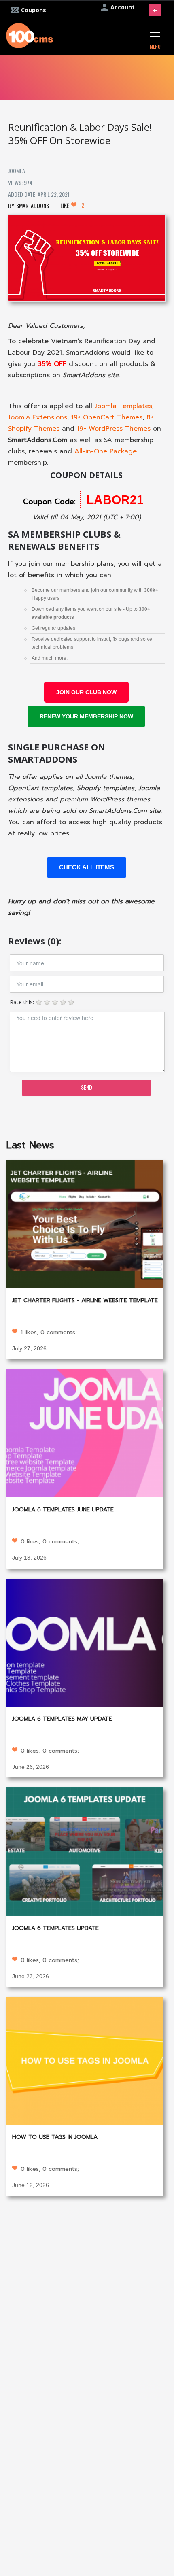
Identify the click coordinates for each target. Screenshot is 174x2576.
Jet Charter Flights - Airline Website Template (85, 1300)
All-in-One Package (106, 451)
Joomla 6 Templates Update (55, 1928)
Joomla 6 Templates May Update (62, 1719)
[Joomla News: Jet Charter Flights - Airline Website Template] (85, 1223)
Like (72, 205)
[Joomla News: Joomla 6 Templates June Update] (85, 1432)
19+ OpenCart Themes (107, 417)
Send (87, 1087)
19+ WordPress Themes (114, 429)
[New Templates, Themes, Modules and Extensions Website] (30, 35)
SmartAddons (33, 205)
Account (123, 7)
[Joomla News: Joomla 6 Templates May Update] (85, 1642)
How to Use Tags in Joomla (55, 2137)
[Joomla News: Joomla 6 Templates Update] (85, 1851)
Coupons (34, 10)
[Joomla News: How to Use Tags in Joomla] (85, 2060)
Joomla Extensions (38, 417)
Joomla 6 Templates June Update (63, 1510)
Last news (30, 1145)
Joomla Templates (123, 406)
